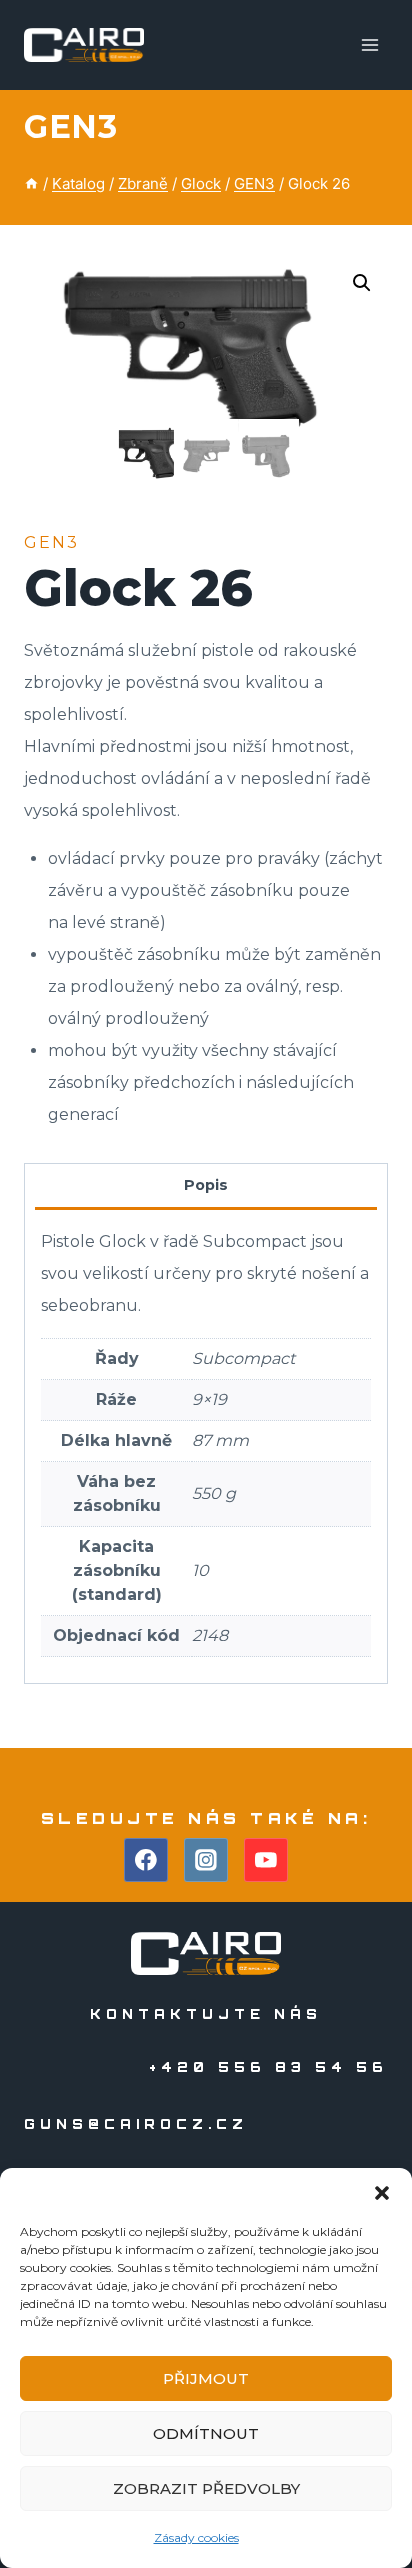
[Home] (31, 183)
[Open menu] (369, 44)
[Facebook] (146, 1860)
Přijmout (206, 2378)
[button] (382, 2193)
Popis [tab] (206, 1185)
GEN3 (70, 126)
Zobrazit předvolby (206, 2488)
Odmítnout (206, 2433)
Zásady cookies (196, 2537)
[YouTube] (266, 1860)
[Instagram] (206, 1860)
